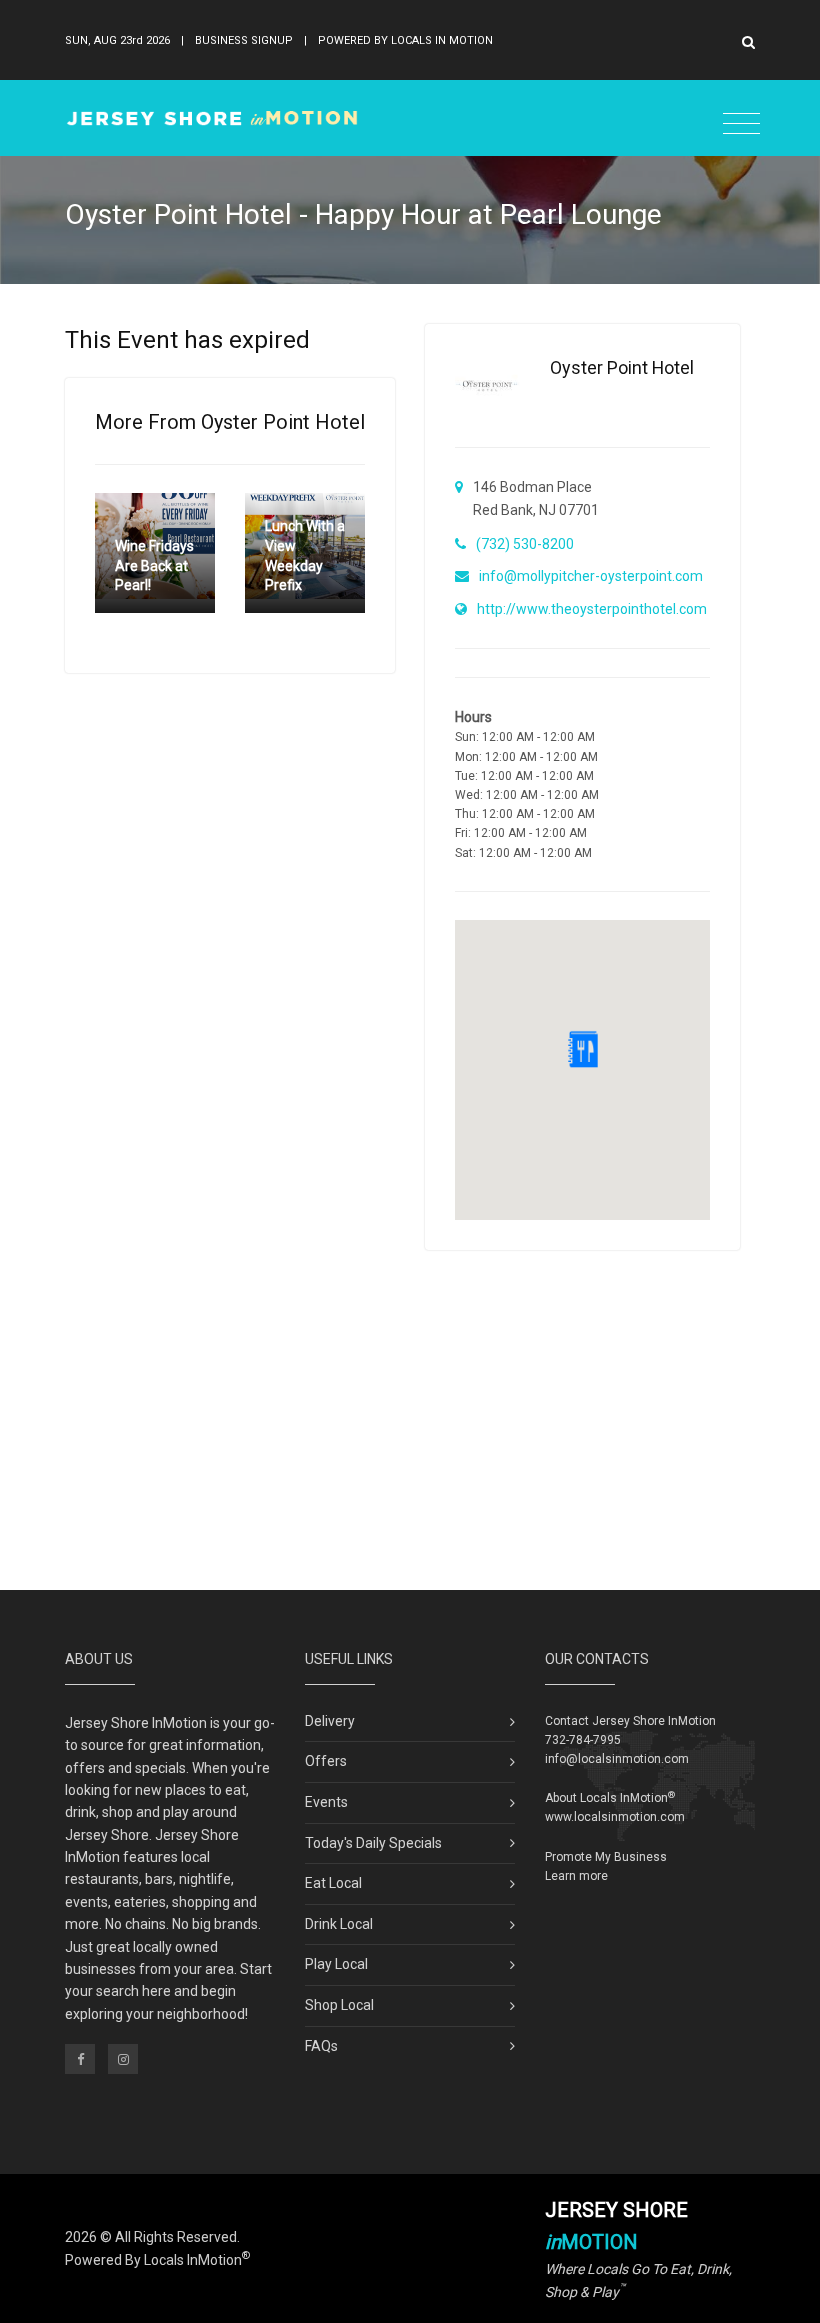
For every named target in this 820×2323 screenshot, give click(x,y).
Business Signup (244, 40)
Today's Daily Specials (373, 1843)
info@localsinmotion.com (617, 1759)
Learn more (576, 1876)
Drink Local (339, 1924)
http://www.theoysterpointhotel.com (592, 609)
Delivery (330, 1721)
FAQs (321, 2046)
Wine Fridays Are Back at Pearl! (154, 565)
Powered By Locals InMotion (157, 2260)
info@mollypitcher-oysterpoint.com (591, 576)
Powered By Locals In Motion (405, 40)
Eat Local (333, 1883)
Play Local (336, 1964)
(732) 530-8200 (525, 544)
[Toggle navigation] (741, 124)
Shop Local (339, 2005)
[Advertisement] (410, 1420)
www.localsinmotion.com (615, 1817)
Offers (326, 1761)
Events (326, 1802)
